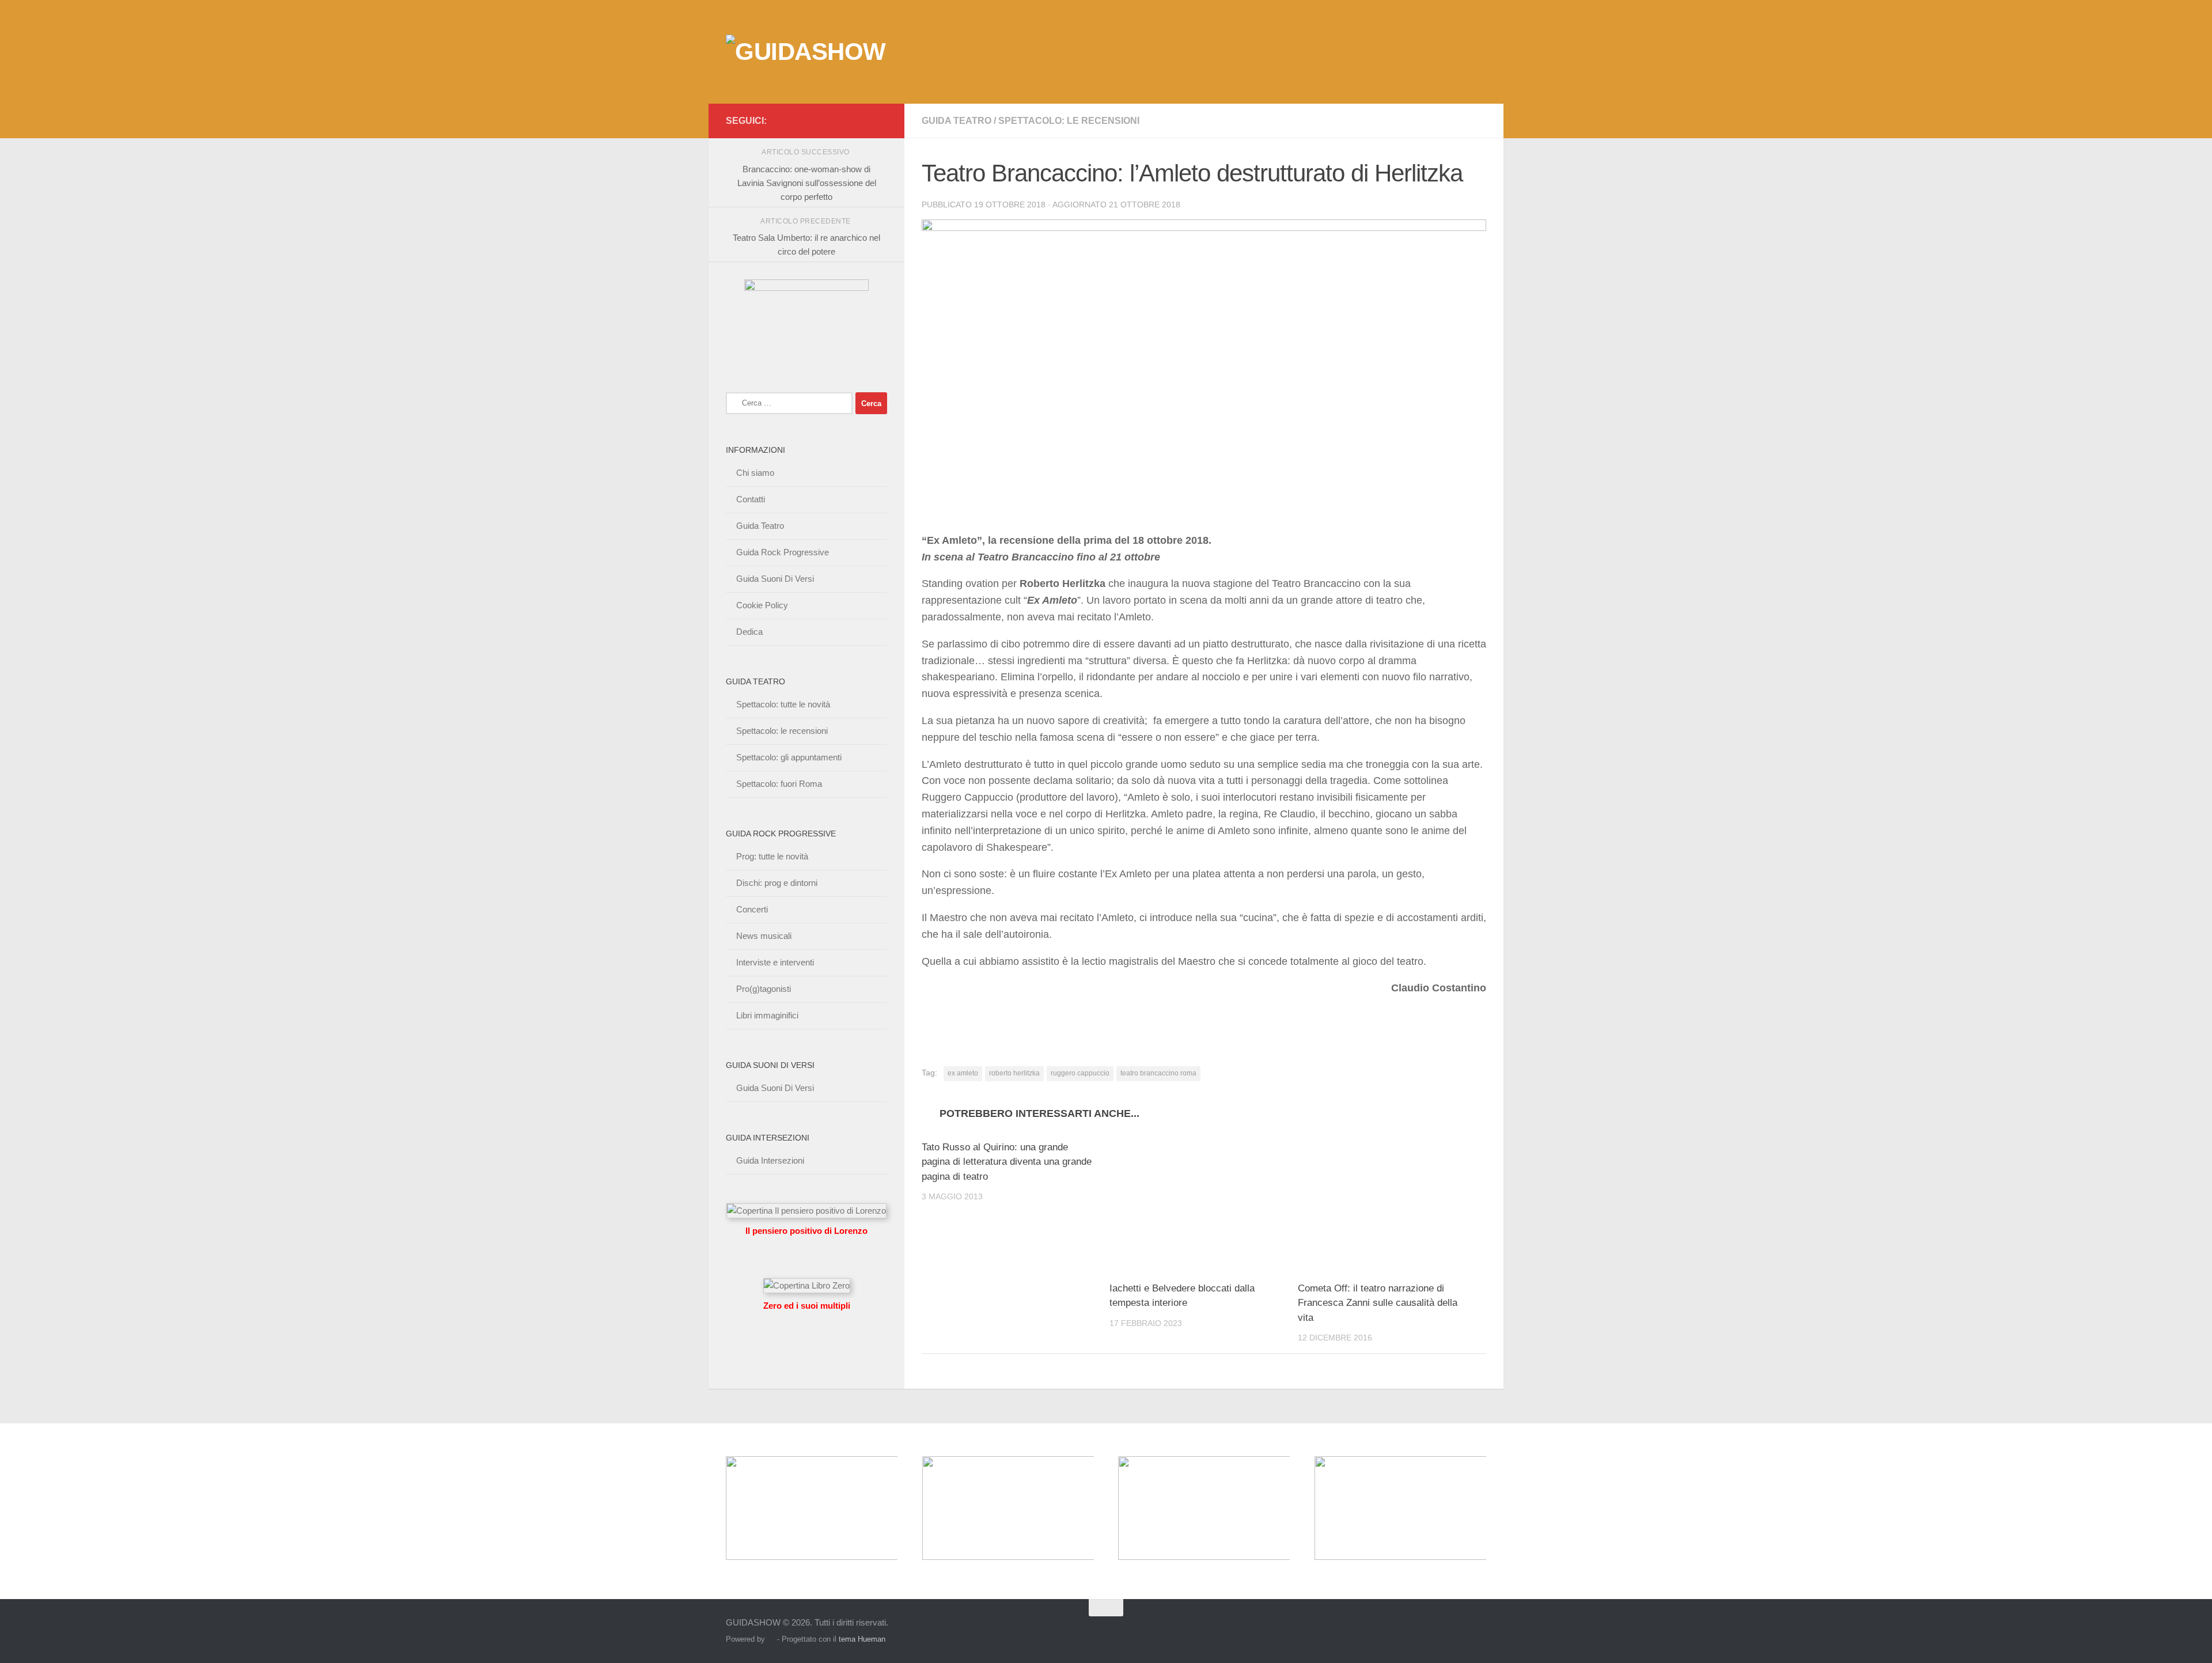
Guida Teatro (957, 121)
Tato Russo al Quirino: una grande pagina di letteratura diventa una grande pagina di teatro (1007, 1162)
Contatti (751, 499)
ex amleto (963, 1073)
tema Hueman (862, 1639)
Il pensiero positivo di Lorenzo (806, 1231)
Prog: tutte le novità (772, 856)
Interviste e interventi (775, 962)
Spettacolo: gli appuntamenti (789, 757)
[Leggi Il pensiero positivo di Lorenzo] (806, 1211)
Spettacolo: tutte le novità (783, 704)
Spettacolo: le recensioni (1069, 121)
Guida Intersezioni (770, 1160)
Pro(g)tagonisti (764, 989)
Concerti (752, 909)
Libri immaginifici (767, 1015)
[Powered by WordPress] (771, 1639)
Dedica (749, 632)
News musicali (764, 936)
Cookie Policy (762, 605)
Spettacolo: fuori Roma (779, 784)
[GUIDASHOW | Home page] (806, 52)
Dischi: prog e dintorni (777, 883)
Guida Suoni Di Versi (775, 579)
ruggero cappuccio (1080, 1073)
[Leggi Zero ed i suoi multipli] (807, 1285)
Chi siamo (755, 473)
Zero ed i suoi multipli (807, 1306)
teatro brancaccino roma (1158, 1073)
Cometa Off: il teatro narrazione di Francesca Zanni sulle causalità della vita (1378, 1303)
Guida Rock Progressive (783, 552)
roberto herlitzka (1014, 1073)
